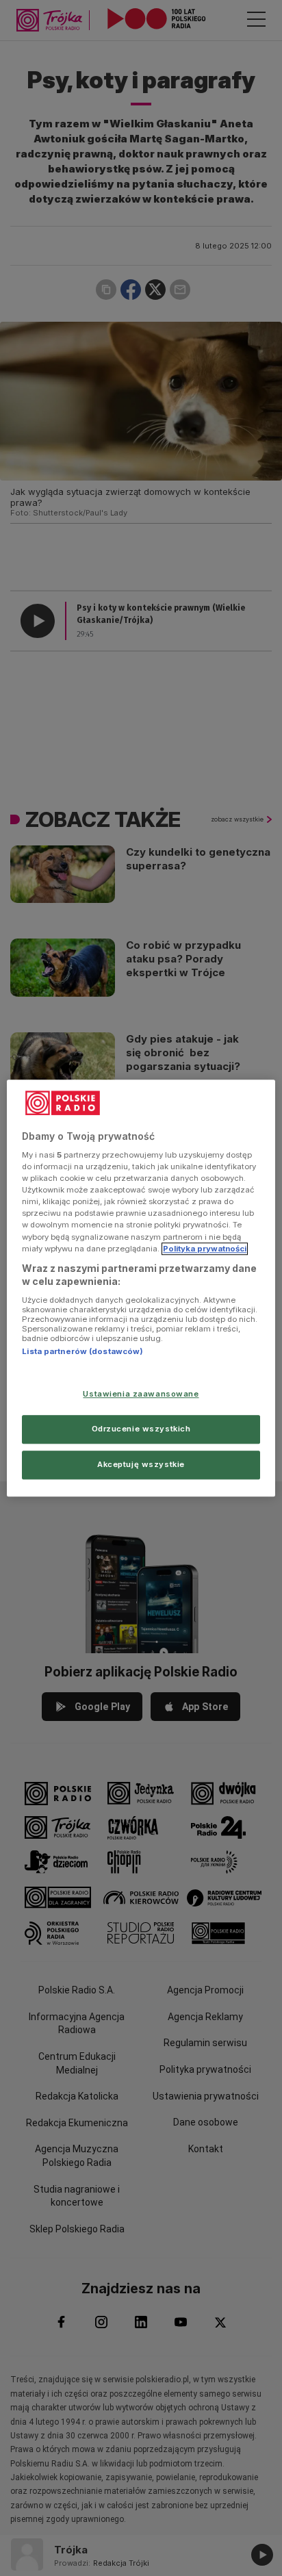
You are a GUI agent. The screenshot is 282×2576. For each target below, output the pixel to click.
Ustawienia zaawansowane (141, 1394)
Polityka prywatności (205, 1249)
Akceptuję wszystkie (141, 1464)
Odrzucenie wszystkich (141, 1429)
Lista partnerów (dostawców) (82, 1351)
